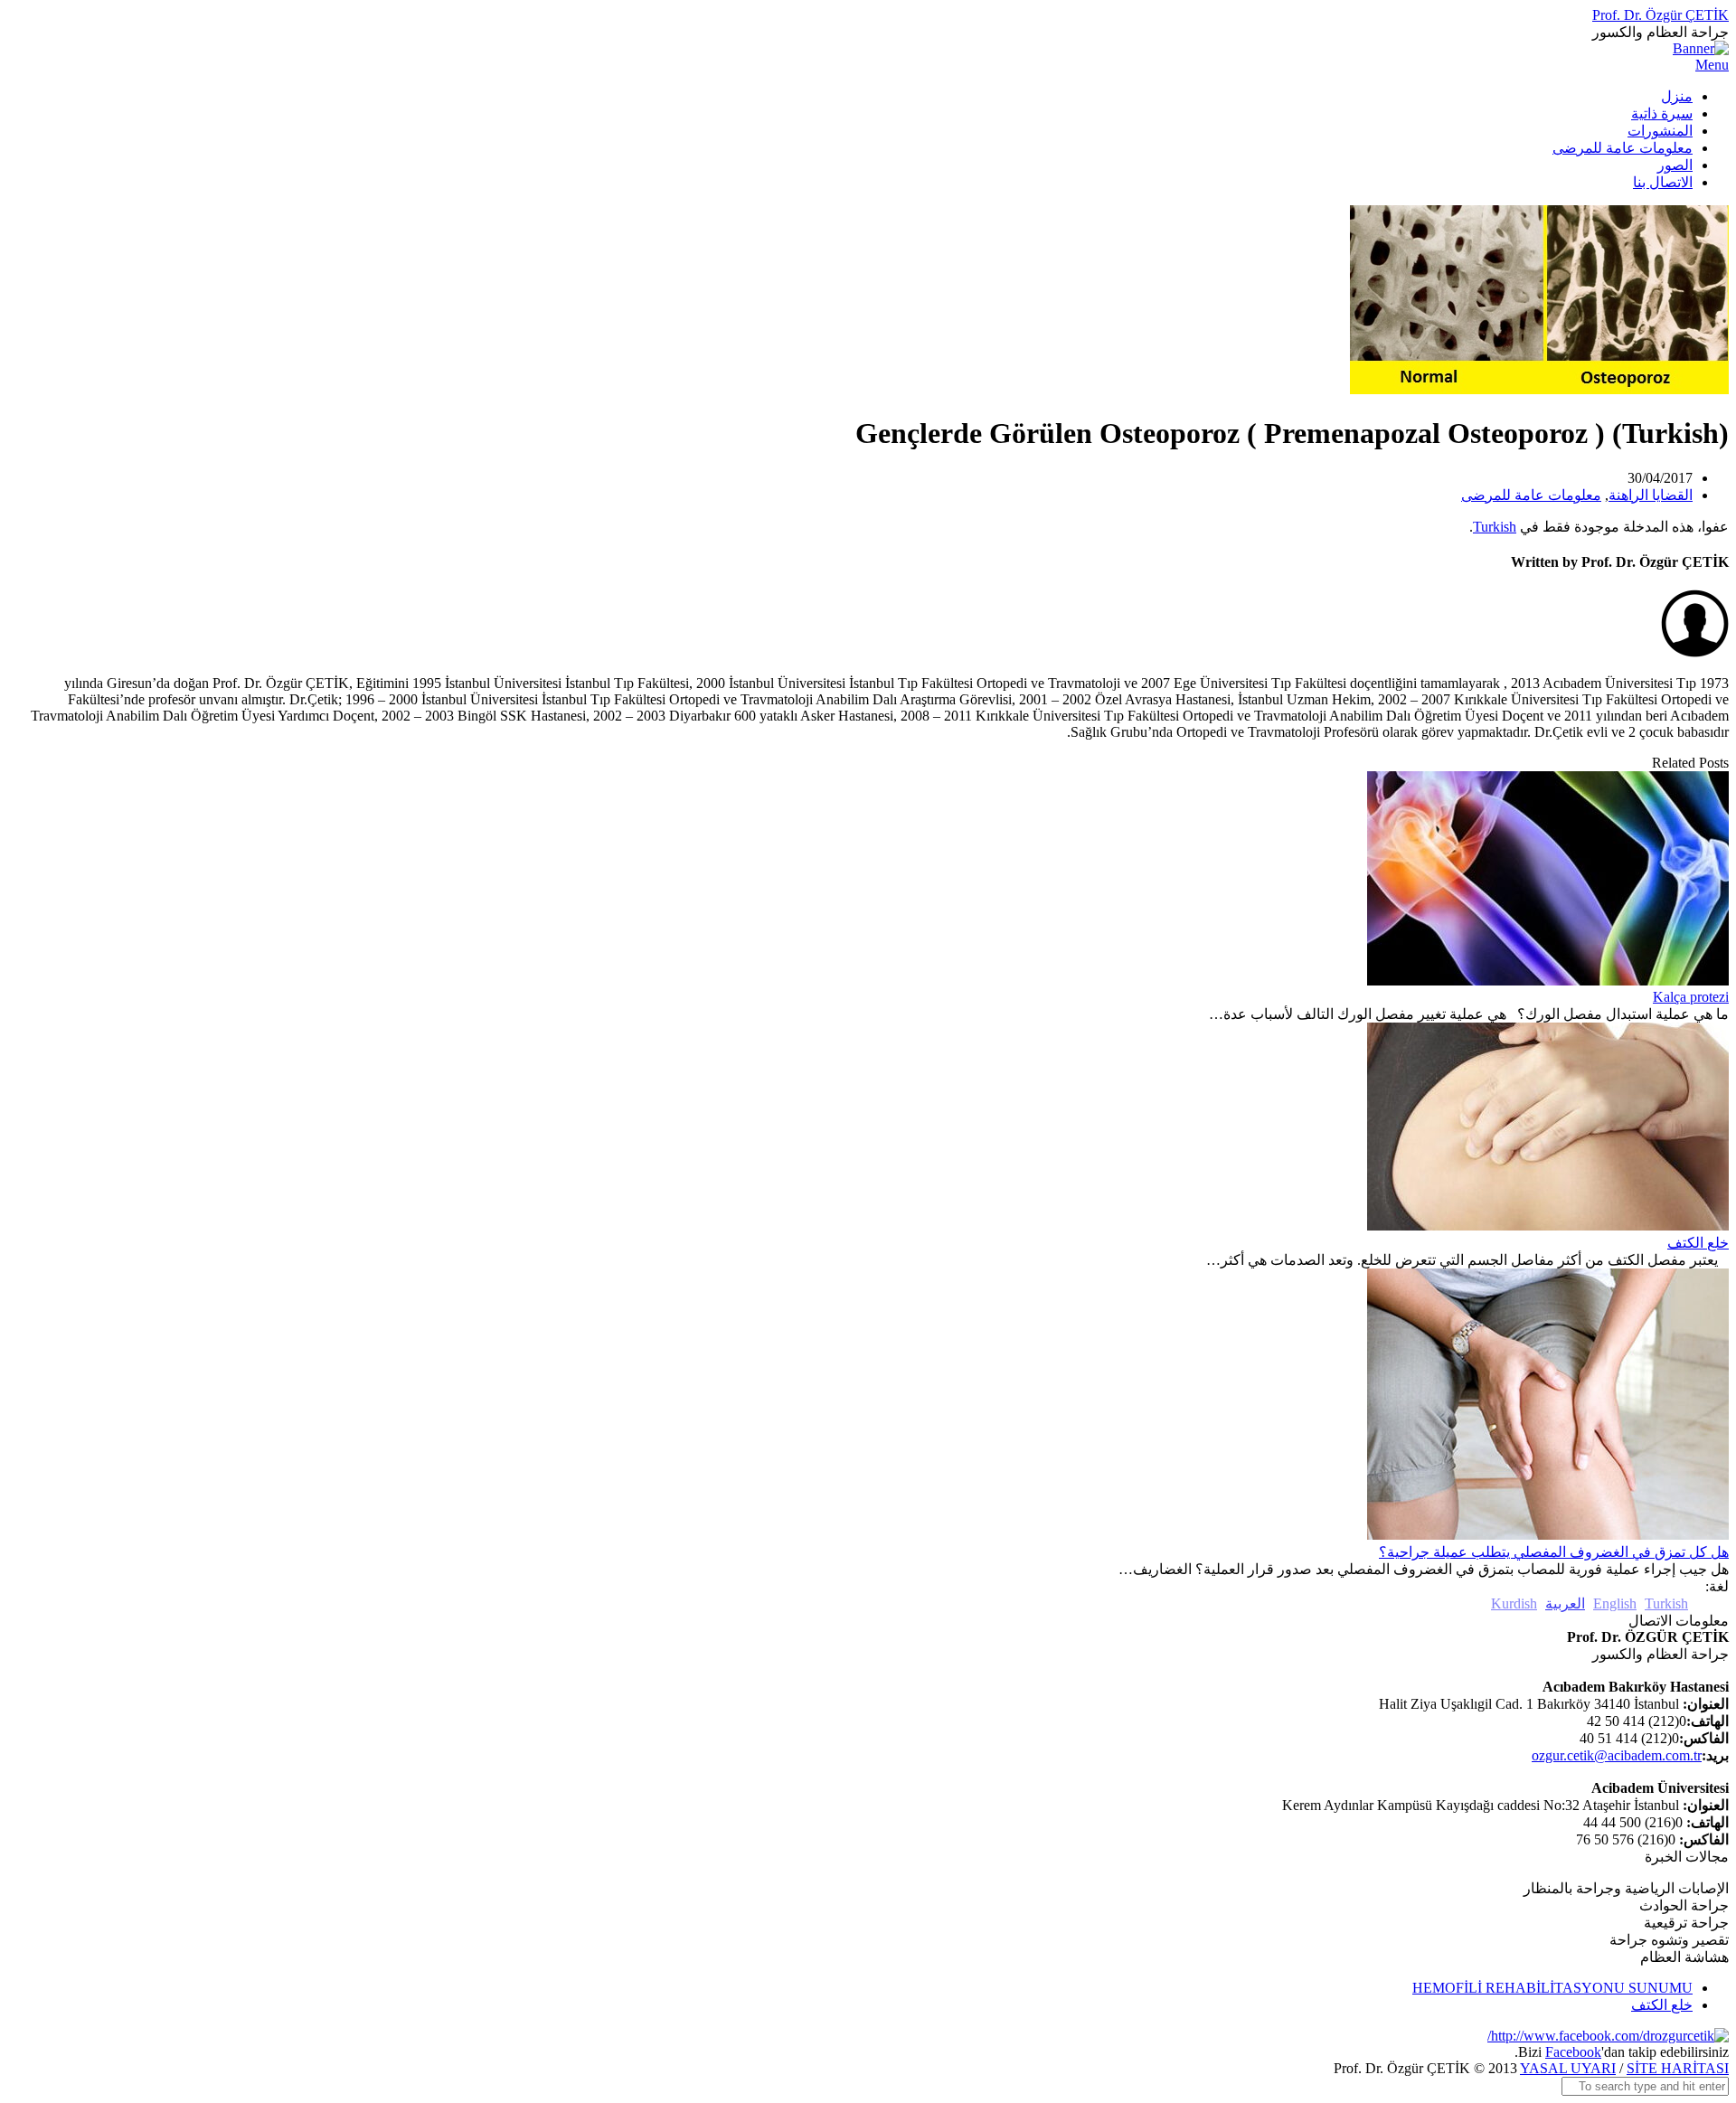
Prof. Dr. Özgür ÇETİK (1661, 15)
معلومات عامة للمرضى (1623, 148)
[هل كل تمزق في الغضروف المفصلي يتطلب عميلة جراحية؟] (1548, 1535)
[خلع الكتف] (1548, 1226)
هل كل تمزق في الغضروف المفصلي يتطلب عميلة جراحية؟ (1554, 1552)
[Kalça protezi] (1548, 981)
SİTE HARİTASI (1678, 2068)
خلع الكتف (1698, 1243)
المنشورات (1660, 131)
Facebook (1573, 2052)
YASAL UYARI (1568, 2068)
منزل (1677, 96)
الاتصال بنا (1663, 182)
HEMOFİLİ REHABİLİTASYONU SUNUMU (1552, 1988)
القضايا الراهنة (1651, 495)
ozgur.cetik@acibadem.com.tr (1617, 1755)
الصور (1675, 165)
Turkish (1495, 527)
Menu (1712, 65)
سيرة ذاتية (1662, 113)
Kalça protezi (1691, 997)
